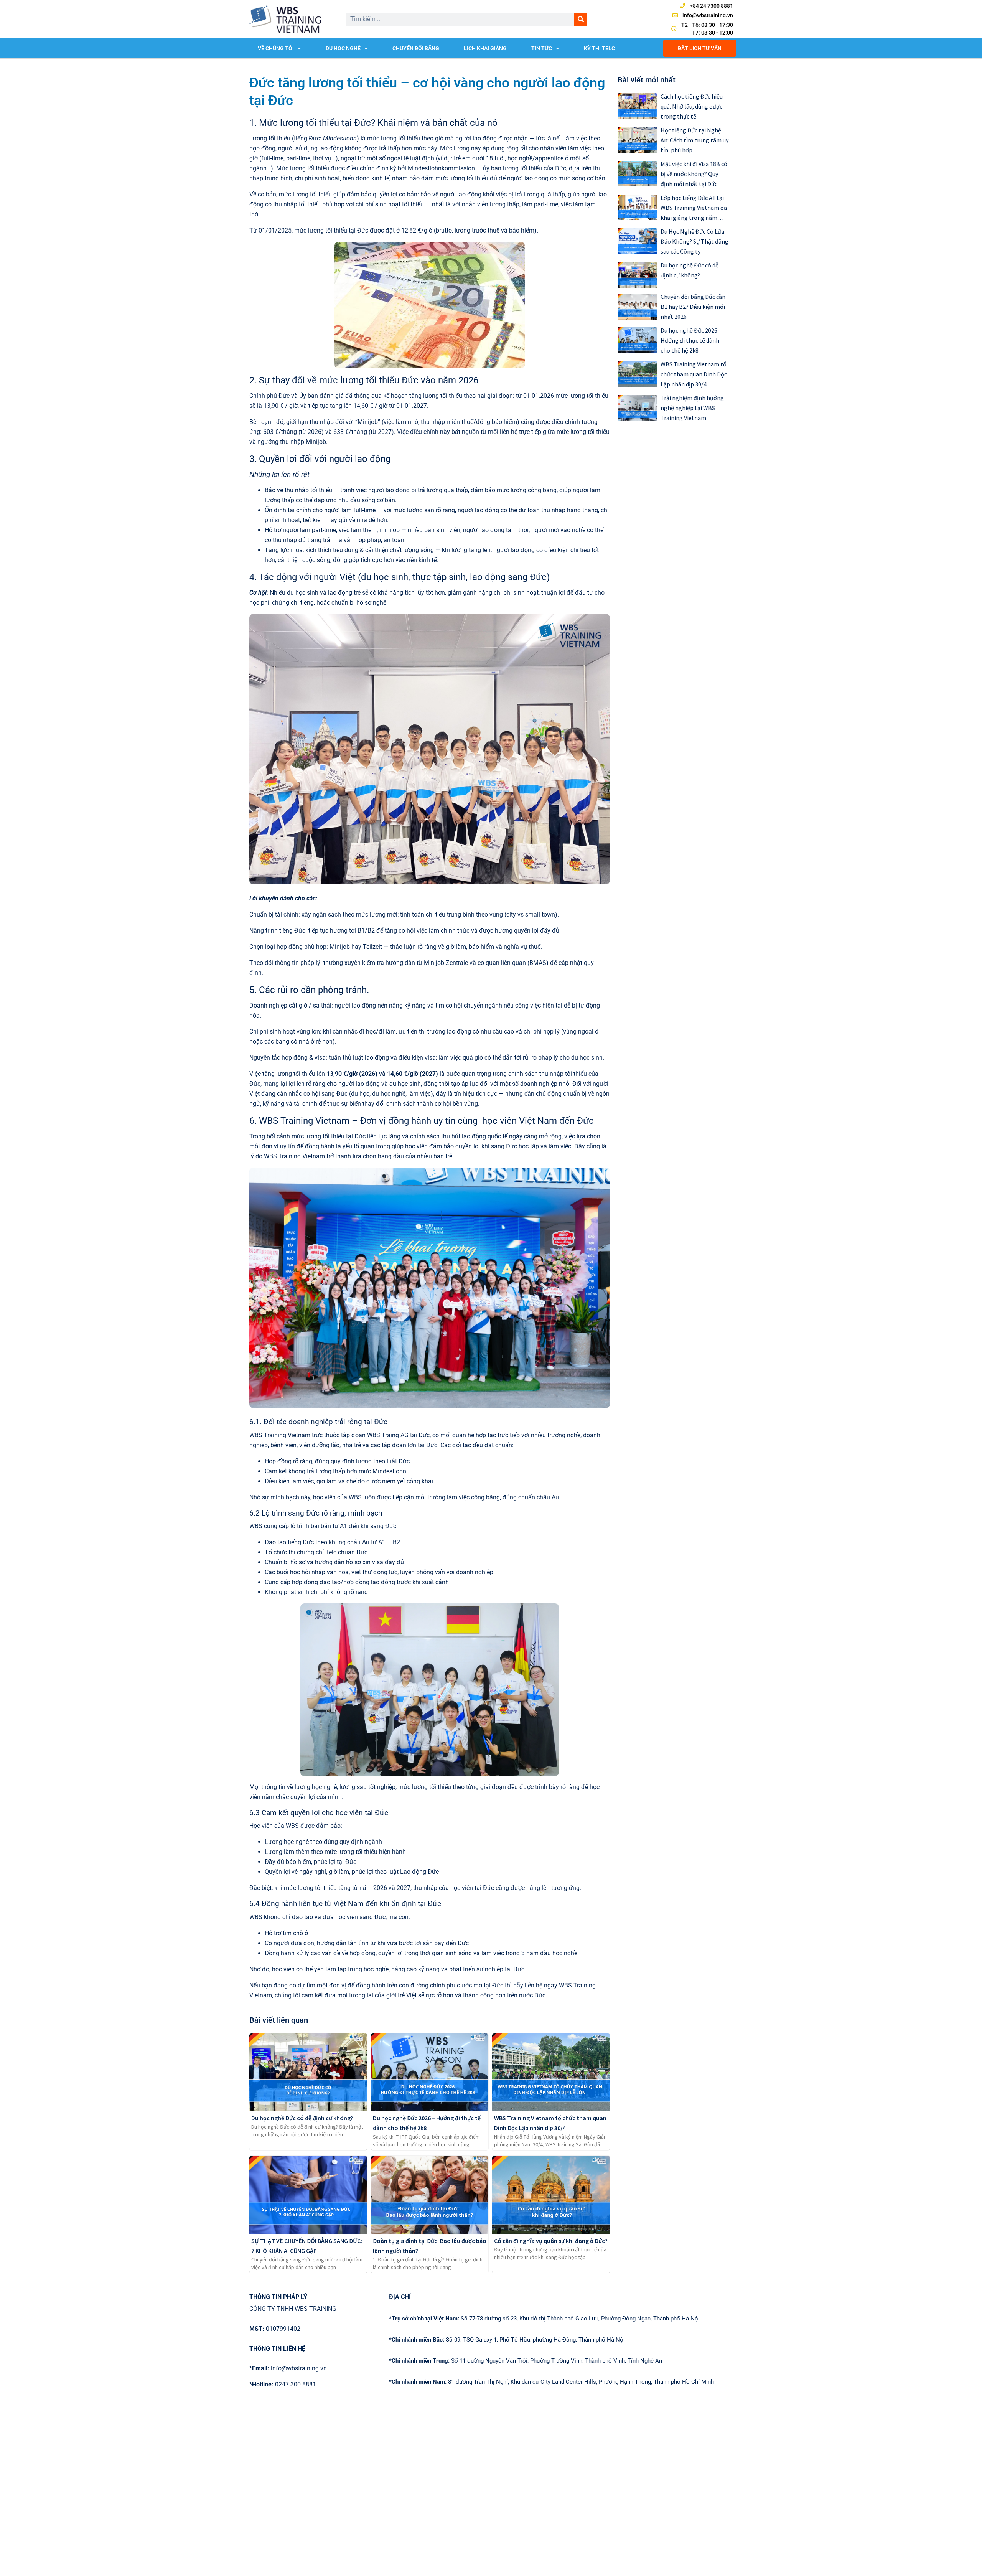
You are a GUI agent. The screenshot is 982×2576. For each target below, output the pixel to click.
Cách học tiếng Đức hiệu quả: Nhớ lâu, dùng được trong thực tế (692, 106)
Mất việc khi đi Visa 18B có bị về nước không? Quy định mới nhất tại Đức (694, 174)
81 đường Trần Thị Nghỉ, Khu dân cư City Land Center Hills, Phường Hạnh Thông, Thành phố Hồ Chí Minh (551, 2382)
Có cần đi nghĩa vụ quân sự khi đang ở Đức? (551, 2241)
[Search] (581, 19)
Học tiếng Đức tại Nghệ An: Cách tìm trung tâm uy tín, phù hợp (694, 140)
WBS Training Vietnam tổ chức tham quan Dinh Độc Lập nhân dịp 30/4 (694, 374)
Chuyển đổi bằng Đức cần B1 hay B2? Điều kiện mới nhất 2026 (693, 307)
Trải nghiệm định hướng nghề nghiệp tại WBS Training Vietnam (692, 408)
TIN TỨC (542, 48)
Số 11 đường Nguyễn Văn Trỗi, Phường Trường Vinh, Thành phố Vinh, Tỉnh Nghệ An (526, 2361)
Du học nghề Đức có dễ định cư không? (302, 2118)
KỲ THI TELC (599, 48)
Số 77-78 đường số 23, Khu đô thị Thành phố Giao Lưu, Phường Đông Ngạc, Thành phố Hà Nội (544, 2319)
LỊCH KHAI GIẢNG (485, 48)
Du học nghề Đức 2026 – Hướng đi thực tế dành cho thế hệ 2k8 (691, 340)
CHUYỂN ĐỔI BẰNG (416, 48)
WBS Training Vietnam (280, 1435)
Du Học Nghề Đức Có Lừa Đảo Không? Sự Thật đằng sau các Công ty (694, 241)
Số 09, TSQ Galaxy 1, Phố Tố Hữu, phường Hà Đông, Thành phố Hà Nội (507, 2340)
